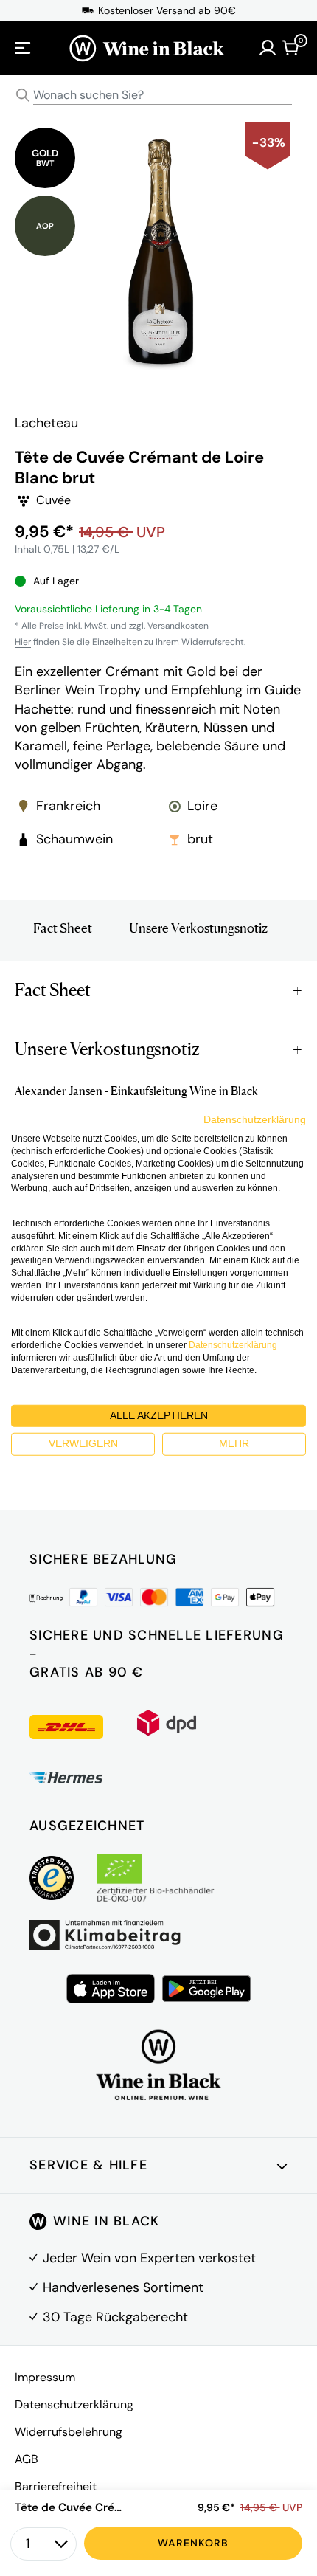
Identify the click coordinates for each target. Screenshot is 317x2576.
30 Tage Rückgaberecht (115, 2317)
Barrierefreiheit (56, 2486)
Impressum (45, 2377)
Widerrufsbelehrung (69, 2432)
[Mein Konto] (268, 48)
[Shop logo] (147, 48)
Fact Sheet (63, 928)
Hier (23, 642)
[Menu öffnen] (23, 48)
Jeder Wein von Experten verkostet (149, 2258)
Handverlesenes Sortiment (123, 2287)
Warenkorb (193, 2543)
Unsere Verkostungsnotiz (198, 928)
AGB (27, 2459)
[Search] (23, 95)
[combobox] (158, 96)
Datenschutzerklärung (74, 2404)
